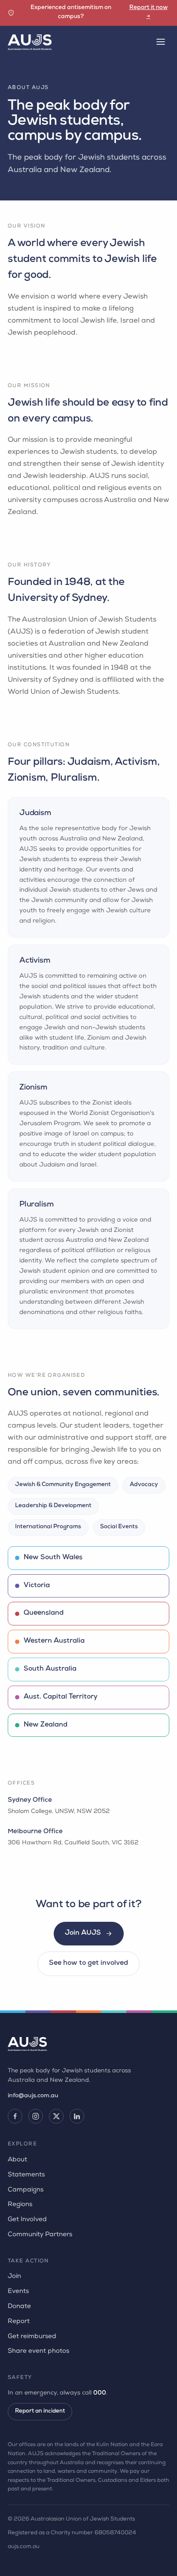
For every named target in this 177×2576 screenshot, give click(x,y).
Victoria (37, 1586)
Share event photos (38, 2351)
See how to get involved (88, 1964)
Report (19, 2322)
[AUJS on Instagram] (36, 2116)
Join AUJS (83, 1933)
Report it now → (148, 12)
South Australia (50, 1669)
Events (18, 2291)
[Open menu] (161, 42)
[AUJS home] (30, 42)
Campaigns (26, 2190)
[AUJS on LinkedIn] (77, 2116)
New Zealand (46, 1725)
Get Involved (27, 2220)
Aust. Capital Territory (61, 1697)
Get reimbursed (32, 2337)
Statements (26, 2175)
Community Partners (40, 2235)
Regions (20, 2205)
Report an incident (40, 2411)
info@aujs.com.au (33, 2096)
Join (14, 2276)
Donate (19, 2307)
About (17, 2160)
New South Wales (53, 1558)
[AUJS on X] (56, 2116)
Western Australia (54, 1641)
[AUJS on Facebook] (15, 2116)
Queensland (44, 1613)
